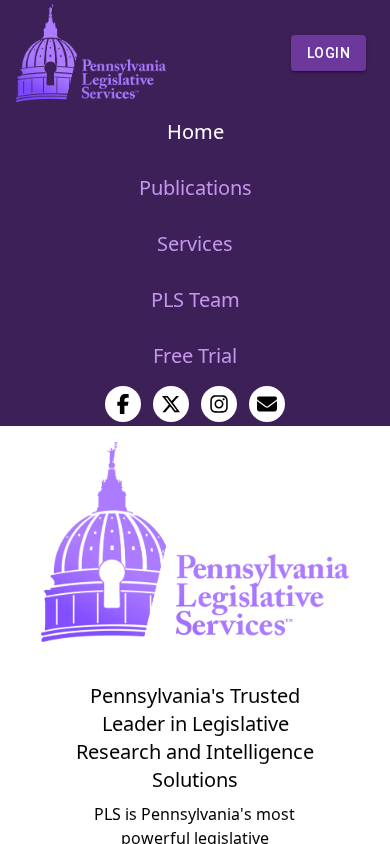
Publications (195, 187)
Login (328, 53)
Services (195, 243)
